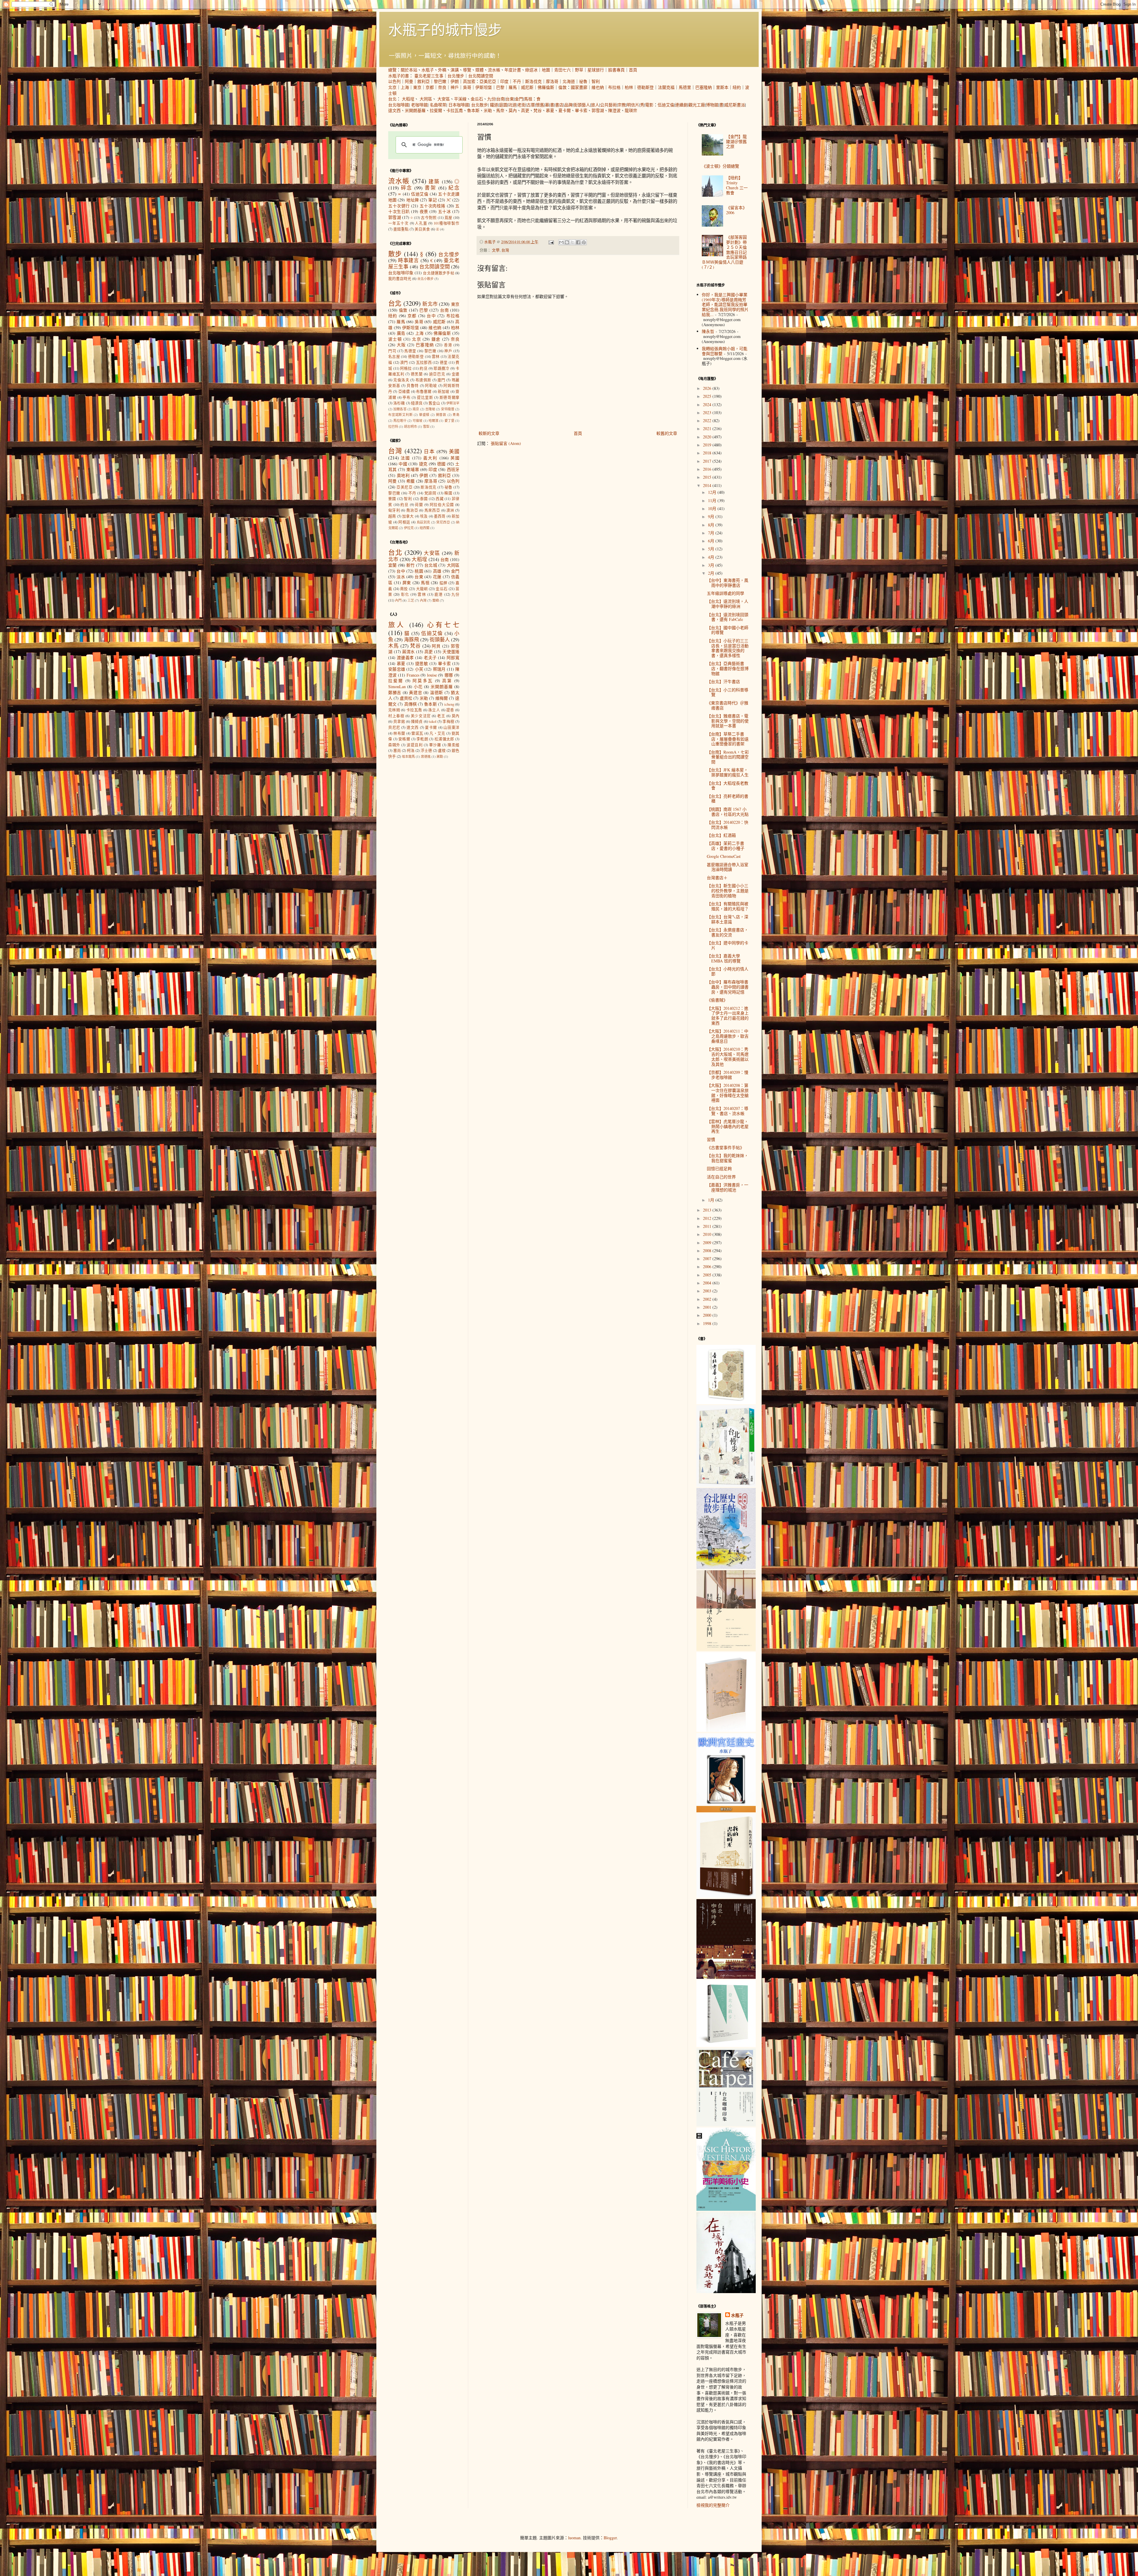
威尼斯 (527, 87)
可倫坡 (417, 420)
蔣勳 (440, 756)
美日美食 (422, 229)
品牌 (568, 105)
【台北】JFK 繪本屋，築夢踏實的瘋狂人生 (728, 772)
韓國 (448, 493)
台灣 (505, 250)
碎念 (407, 188)
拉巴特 (393, 426)
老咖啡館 (419, 105)
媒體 (480, 70)
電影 (649, 105)
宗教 (622, 105)
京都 (430, 87)
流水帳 (494, 70)
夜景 (424, 211)
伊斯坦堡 (484, 87)
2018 (708, 453)
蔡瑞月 (439, 669)
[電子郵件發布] (551, 242)
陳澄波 (614, 110)
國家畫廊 (579, 87)
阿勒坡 (431, 386)
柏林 (629, 87)
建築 (434, 181)
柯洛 (411, 750)
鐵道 (494, 105)
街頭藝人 (582, 105)
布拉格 (614, 87)
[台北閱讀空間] (726, 1649)
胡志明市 (410, 426)
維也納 (598, 87)
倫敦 (562, 87)
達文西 (394, 110)
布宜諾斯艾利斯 (400, 415)
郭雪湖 (598, 110)
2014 (708, 485)
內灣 (423, 600)
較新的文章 (489, 433)
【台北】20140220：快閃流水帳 (728, 825)
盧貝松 (406, 698)
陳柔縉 (453, 745)
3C (449, 200)
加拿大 (408, 516)
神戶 (455, 87)
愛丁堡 (449, 420)
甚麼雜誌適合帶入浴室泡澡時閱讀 (728, 867)
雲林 (436, 357)
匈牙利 (394, 510)
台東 (510, 99)
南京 (416, 409)
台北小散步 (425, 279)
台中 (431, 316)
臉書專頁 (616, 70)
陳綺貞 (417, 721)
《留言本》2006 (736, 210)
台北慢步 (456, 76)
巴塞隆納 (704, 87)
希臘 (411, 481)
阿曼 (409, 81)
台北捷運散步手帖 (438, 273)
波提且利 (415, 745)
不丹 (517, 81)
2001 (708, 1307)
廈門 (441, 380)
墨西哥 (440, 516)
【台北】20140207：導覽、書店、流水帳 (728, 1111)
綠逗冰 (531, 70)
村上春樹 (396, 716)
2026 (708, 388)
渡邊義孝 (405, 657)
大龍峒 (422, 589)
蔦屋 (449, 218)
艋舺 (443, 583)
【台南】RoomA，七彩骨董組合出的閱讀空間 (728, 757)
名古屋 (394, 357)
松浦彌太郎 (444, 739)
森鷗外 (394, 745)
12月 (713, 492)
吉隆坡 (430, 409)
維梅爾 (442, 698)
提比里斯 (425, 397)
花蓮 (437, 577)
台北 (392, 99)
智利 (596, 81)
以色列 (394, 81)
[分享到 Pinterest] (584, 242)
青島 (456, 415)
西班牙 (453, 469)
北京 (392, 87)
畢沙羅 (435, 745)
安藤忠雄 (397, 669)
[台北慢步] (726, 1485)
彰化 (405, 594)
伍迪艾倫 (666, 105)
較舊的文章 (667, 433)
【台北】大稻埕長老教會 (728, 786)
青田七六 (562, 70)
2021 (708, 428)
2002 (708, 1299)
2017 (708, 461)
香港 (448, 345)
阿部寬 (453, 657)
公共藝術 (608, 105)
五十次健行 (399, 206)
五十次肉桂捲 (433, 206)
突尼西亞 (443, 522)
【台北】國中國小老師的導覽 (728, 630)
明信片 (633, 105)
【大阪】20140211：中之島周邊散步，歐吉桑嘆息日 (728, 1036)
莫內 (513, 110)
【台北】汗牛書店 (723, 681)
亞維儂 (404, 391)
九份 (491, 99)
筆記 (432, 200)
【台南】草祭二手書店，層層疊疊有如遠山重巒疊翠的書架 (728, 739)
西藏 (440, 499)
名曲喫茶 (438, 105)
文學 (496, 250)
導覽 (467, 70)
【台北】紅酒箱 (721, 835)
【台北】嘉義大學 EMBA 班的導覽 (724, 958)
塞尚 (397, 750)
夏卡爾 (565, 110)
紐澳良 (417, 403)
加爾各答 (400, 409)
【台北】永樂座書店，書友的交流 (728, 932)
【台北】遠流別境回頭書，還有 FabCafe (728, 617)
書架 (430, 188)
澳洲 (450, 510)
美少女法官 (421, 716)
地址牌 (413, 200)
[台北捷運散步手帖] (726, 1730)
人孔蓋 (421, 223)
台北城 (431, 565)
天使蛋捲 (451, 652)
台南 (501, 99)
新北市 (430, 304)
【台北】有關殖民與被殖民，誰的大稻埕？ (728, 906)
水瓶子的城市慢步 (445, 29)
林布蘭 (399, 733)
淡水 (401, 577)
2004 (708, 1283)
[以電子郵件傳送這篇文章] (561, 242)
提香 (450, 710)
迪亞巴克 (437, 374)
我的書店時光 (400, 279)
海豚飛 (411, 639)
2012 (708, 1218)
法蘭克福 (666, 87)
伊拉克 (409, 528)
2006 (708, 1267)
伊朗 (455, 81)
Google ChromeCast (724, 856)
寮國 (392, 499)
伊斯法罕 (453, 403)
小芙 (419, 669)
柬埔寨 (413, 469)
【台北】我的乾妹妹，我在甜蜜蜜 (728, 1158)
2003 (708, 1291)
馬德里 (685, 87)
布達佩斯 (423, 380)
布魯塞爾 (424, 391)
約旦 (424, 368)
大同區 (426, 99)
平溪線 (460, 99)
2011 (708, 1226)
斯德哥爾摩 (449, 397)
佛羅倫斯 (546, 87)
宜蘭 (393, 565)
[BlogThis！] (567, 242)
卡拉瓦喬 (455, 110)
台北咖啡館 (399, 105)
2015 (708, 477)
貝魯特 (413, 386)
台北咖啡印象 (401, 273)
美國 (454, 451)
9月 (712, 516)
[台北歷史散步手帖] (726, 1567)
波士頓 (395, 339)
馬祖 (528, 99)
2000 (708, 1315)
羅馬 (513, 87)
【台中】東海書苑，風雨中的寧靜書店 (728, 583)
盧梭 (442, 750)
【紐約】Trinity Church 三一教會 (737, 185)
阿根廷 (404, 522)
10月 (713, 508)
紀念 (454, 188)
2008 (708, 1251)
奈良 (442, 87)
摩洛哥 (552, 81)
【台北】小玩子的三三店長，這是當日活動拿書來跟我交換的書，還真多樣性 (728, 648)
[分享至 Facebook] (578, 242)
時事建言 (409, 260)
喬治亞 (412, 510)
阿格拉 (406, 368)
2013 (708, 1210)
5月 (712, 549)
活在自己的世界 (721, 1177)
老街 (522, 105)
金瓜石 (477, 99)
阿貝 (436, 646)
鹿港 (439, 594)
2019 (708, 445)
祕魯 (583, 81)
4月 (712, 557)
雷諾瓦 (417, 733)
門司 (392, 351)
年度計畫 (513, 70)
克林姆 (394, 710)
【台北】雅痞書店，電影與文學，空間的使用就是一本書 (728, 721)
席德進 (426, 756)
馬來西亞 (432, 510)
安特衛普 (448, 409)
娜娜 (449, 675)
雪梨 (426, 426)
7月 (712, 533)
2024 (708, 404)
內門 (398, 600)
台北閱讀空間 (481, 76)
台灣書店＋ (717, 878)
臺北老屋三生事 (429, 76)
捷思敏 (422, 663)
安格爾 (404, 739)
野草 (579, 70)
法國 (405, 458)
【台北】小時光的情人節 (728, 971)
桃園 (419, 571)
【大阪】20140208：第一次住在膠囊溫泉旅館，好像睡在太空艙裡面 (728, 1093)
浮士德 (426, 750)
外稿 (442, 70)
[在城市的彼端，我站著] (726, 2291)
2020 (708, 437)
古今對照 (429, 218)
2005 (708, 1275)
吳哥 (467, 87)
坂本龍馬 (408, 756)
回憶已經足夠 (719, 1168)
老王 (441, 716)
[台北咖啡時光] (726, 1977)
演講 (455, 70)
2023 (708, 412)
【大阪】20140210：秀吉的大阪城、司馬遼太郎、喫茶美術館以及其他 (728, 1056)
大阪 (401, 345)
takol (433, 721)
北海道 (569, 81)
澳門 (404, 362)
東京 (417, 87)
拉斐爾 (436, 110)
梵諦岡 (430, 493)
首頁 (633, 70)
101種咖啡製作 (446, 223)
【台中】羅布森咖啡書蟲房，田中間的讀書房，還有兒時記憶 (728, 987)
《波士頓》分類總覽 (720, 166)
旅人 (595, 105)
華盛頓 (424, 415)
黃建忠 (415, 692)
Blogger (610, 2538)
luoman (574, 2538)
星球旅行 (596, 70)
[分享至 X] (573, 242)
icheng (449, 704)
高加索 (469, 81)
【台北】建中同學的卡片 (728, 945)
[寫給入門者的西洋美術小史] (726, 2209)
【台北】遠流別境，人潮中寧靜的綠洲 (728, 604)
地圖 (546, 70)
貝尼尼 (394, 727)
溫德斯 (437, 692)
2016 (708, 469)
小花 (418, 687)
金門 (519, 99)
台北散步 (480, 105)
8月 (712, 525)
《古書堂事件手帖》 (725, 1147)
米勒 (488, 110)
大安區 (444, 99)
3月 (712, 565)
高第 (447, 681)
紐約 (737, 87)
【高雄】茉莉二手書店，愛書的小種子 (726, 846)
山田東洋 (451, 727)
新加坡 (444, 391)
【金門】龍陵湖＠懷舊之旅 (736, 141)
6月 (712, 541)
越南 (392, 516)
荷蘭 (419, 505)
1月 (712, 1200)
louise (432, 675)
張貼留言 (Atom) (506, 443)
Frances (413, 675)
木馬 (394, 646)
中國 (403, 464)
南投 (404, 589)
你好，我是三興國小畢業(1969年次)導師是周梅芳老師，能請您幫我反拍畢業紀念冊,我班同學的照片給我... (725, 305)
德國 (441, 464)
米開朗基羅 (415, 110)
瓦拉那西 (424, 362)
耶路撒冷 (441, 368)
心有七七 (443, 624)
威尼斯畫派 (735, 105)
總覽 (392, 70)
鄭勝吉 (395, 692)
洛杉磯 (399, 403)
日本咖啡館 (459, 105)
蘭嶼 (436, 600)
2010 (708, 1234)
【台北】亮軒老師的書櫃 (728, 799)
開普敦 (441, 415)
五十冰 (445, 211)
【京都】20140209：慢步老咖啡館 (728, 1075)
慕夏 (550, 110)
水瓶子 (428, 70)
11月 (713, 500)
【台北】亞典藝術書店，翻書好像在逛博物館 (728, 668)
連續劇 (681, 105)
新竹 (411, 565)
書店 (559, 105)
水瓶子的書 (399, 76)
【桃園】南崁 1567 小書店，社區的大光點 (728, 812)
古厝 (531, 105)
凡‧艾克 (437, 733)
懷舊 (540, 105)
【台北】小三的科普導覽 (728, 692)
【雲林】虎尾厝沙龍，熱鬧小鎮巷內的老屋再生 (728, 1126)
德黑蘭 (417, 374)
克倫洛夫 (401, 380)
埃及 (424, 516)
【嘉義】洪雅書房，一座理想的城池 (728, 1187)
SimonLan (397, 687)
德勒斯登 (645, 87)
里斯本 (722, 87)
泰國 (424, 499)
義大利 (430, 458)
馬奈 (500, 110)
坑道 (512, 105)
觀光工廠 (697, 105)
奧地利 (403, 475)
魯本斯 (473, 110)
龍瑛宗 (631, 110)
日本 (429, 451)
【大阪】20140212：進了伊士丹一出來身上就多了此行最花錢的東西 (728, 1016)
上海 (405, 87)
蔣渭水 (409, 652)
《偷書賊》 (717, 1000)
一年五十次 (398, 223)
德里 (444, 362)
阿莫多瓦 (423, 681)
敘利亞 (423, 81)
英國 (455, 458)
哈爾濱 (433, 420)
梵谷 (538, 110)
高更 (525, 110)
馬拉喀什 (400, 420)
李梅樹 (448, 721)
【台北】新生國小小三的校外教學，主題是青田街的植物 (728, 891)
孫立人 (434, 710)
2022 (708, 420)
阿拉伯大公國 (442, 505)
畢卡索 (581, 110)
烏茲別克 (423, 522)
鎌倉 (436, 339)
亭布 (406, 397)
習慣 (711, 1139)
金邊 (456, 374)
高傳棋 (410, 704)
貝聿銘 (399, 721)
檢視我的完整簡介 (713, 2505)
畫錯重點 (401, 229)
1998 (708, 1323)
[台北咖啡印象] (726, 2125)
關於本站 (409, 70)
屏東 (407, 583)
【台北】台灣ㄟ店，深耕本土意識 (728, 919)
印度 (504, 81)
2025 (708, 396)
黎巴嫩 (440, 81)
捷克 (423, 464)
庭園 (503, 105)
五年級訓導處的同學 (725, 593)
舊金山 (434, 403)
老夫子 (430, 657)
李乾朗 (422, 739)
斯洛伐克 (533, 81)
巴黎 (500, 87)
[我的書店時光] (726, 1896)
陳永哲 (708, 331)
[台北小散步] (726, 2045)
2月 (712, 573)
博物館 (712, 105)
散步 (395, 254)
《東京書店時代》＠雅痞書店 (728, 705)
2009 (708, 1243)
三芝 (411, 600)
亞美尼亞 (488, 81)
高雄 (437, 571)
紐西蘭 (425, 528)
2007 (708, 1259)
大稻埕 (408, 99)
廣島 (401, 333)
